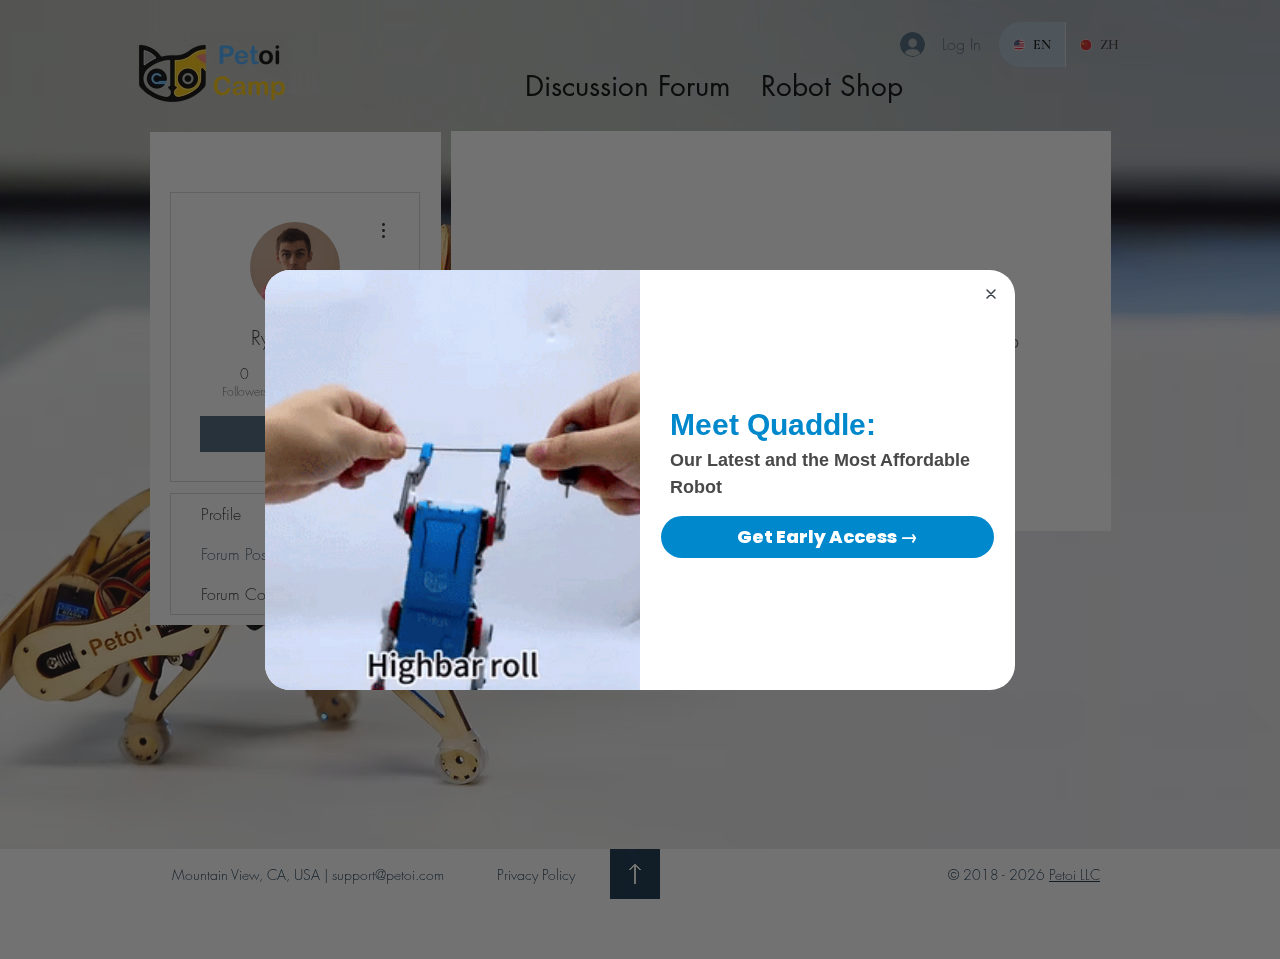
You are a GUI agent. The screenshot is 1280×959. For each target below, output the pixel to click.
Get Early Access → (827, 536)
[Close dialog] (991, 294)
